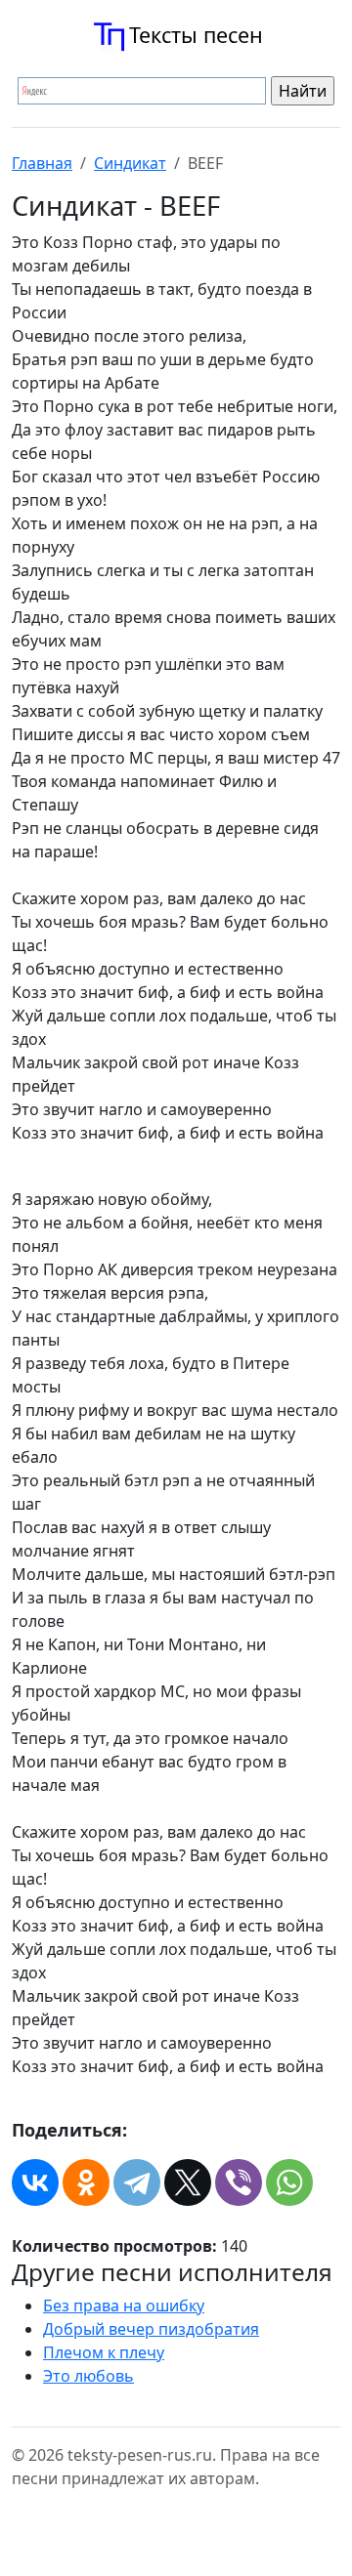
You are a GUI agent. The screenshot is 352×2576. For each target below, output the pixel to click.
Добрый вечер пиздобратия (151, 2329)
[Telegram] (137, 2182)
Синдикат (130, 163)
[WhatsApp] (289, 2182)
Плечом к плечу (104, 2352)
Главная (42, 163)
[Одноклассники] (86, 2182)
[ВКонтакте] (35, 2182)
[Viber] (239, 2182)
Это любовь (88, 2376)
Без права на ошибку (124, 2306)
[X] (188, 2182)
